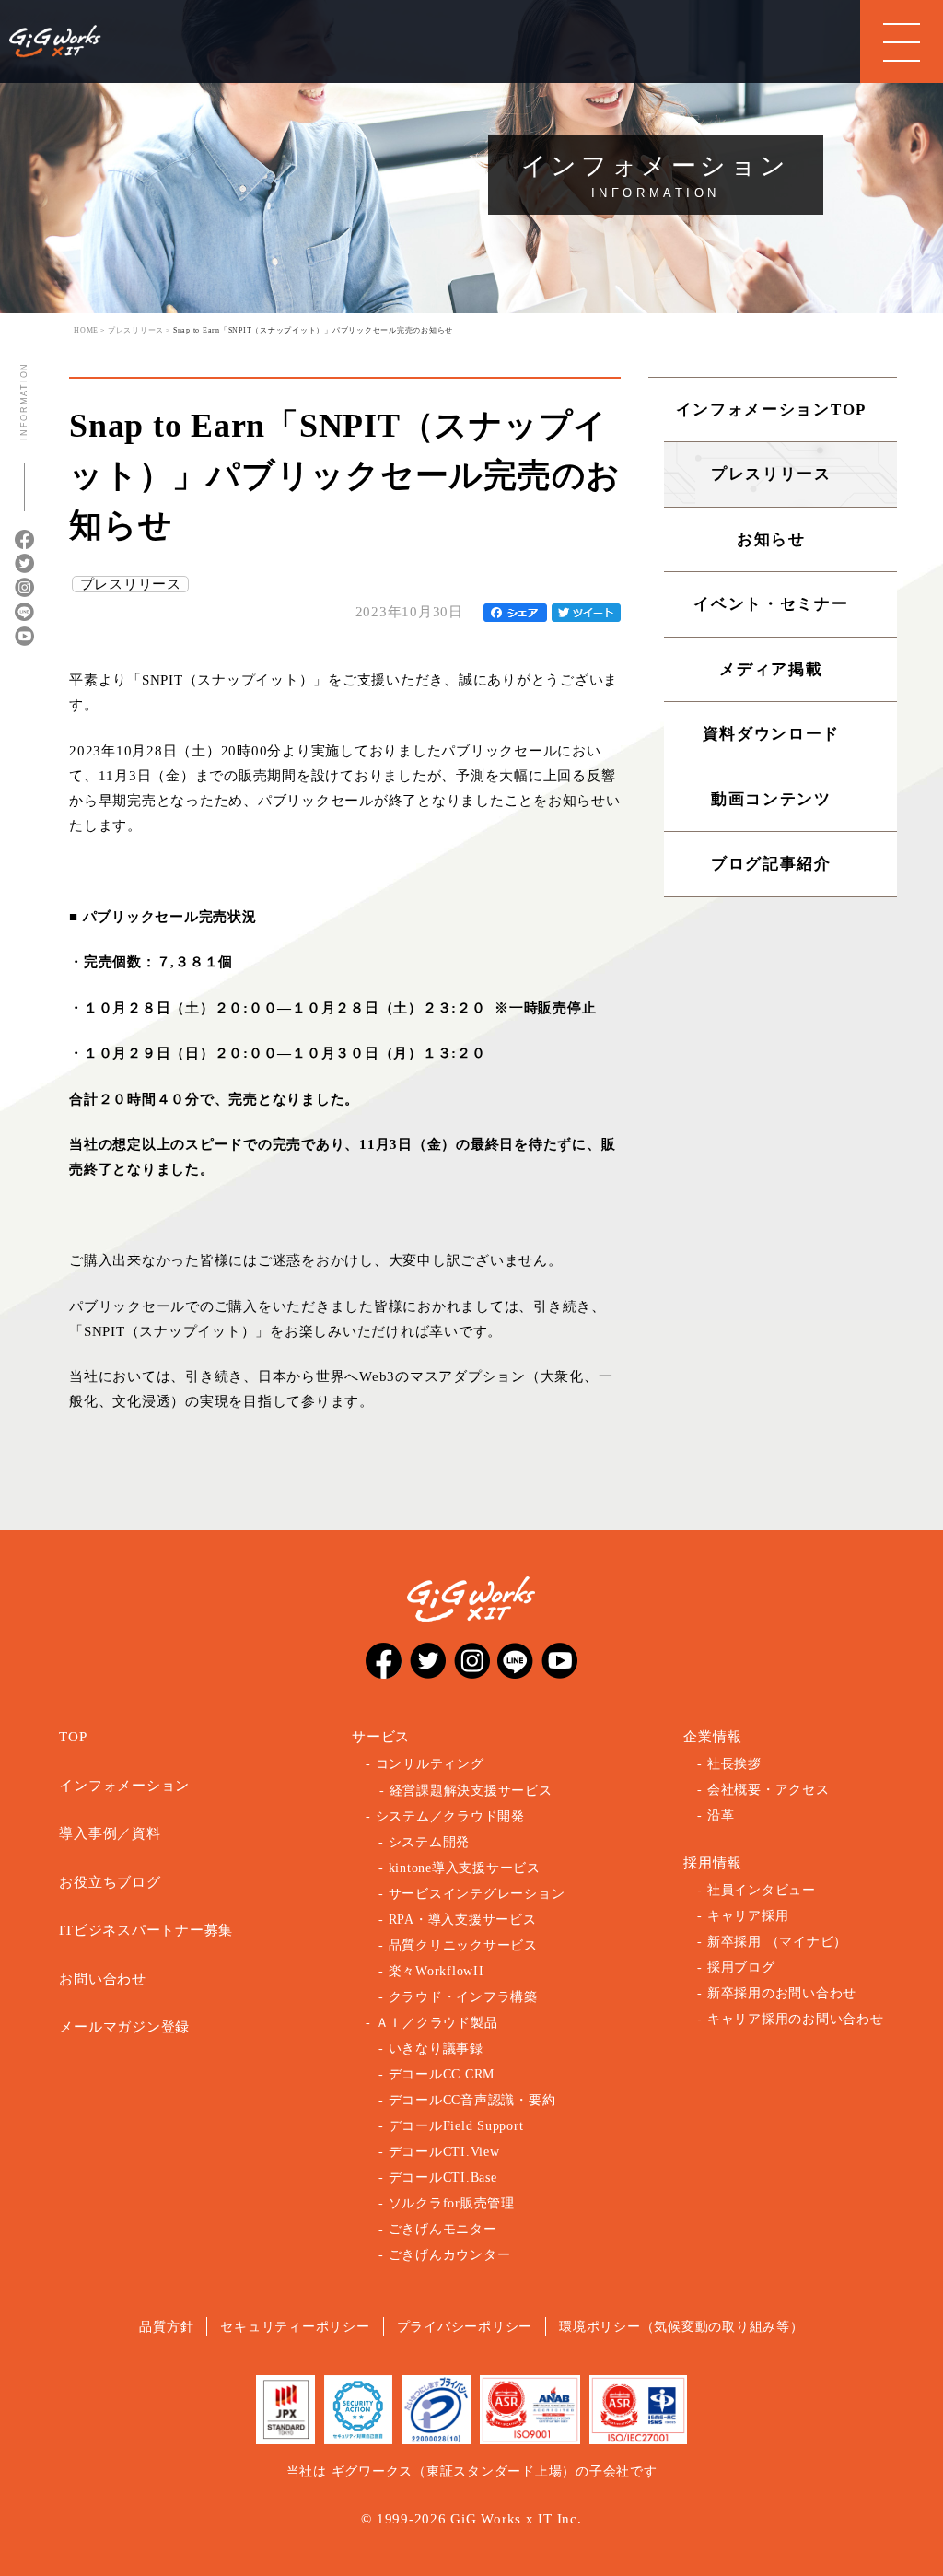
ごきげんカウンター (450, 2255)
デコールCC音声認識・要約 (472, 2100)
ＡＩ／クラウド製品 (437, 2023)
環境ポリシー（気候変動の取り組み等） (681, 2327)
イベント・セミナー (771, 604)
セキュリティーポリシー (295, 2327)
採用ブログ (741, 1967)
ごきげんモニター (443, 2229)
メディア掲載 (771, 669)
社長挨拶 (734, 1764)
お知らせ (771, 539)
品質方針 (166, 2327)
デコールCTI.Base (443, 2178)
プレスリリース (131, 584)
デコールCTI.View (444, 2152)
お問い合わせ (103, 1979)
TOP (73, 1737)
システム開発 (430, 1842)
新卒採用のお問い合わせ (782, 1993)
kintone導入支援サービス (465, 1868)
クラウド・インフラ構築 (463, 1997)
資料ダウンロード (772, 734)
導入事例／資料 (110, 1833)
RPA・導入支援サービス (463, 1920)
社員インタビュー (762, 1890)
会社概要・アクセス (768, 1790)
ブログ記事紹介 (771, 864)
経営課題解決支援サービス (471, 1791)
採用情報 (712, 1863)
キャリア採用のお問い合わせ (796, 2019)
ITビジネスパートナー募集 (146, 1930)
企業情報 (712, 1737)
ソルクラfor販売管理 (452, 2203)
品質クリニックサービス (463, 1945)
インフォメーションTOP (771, 410)
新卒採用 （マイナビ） (777, 1942)
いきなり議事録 (436, 2049)
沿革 (721, 1815)
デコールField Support (456, 2126)
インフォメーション (124, 1786)
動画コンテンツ (771, 799)
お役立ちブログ (110, 1882)
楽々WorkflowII (437, 1971)
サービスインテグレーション (477, 1894)
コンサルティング (430, 1764)
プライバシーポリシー (465, 2327)
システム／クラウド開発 (450, 1816)
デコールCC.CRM (442, 2074)
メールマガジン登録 (124, 2027)
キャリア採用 (748, 1916)
